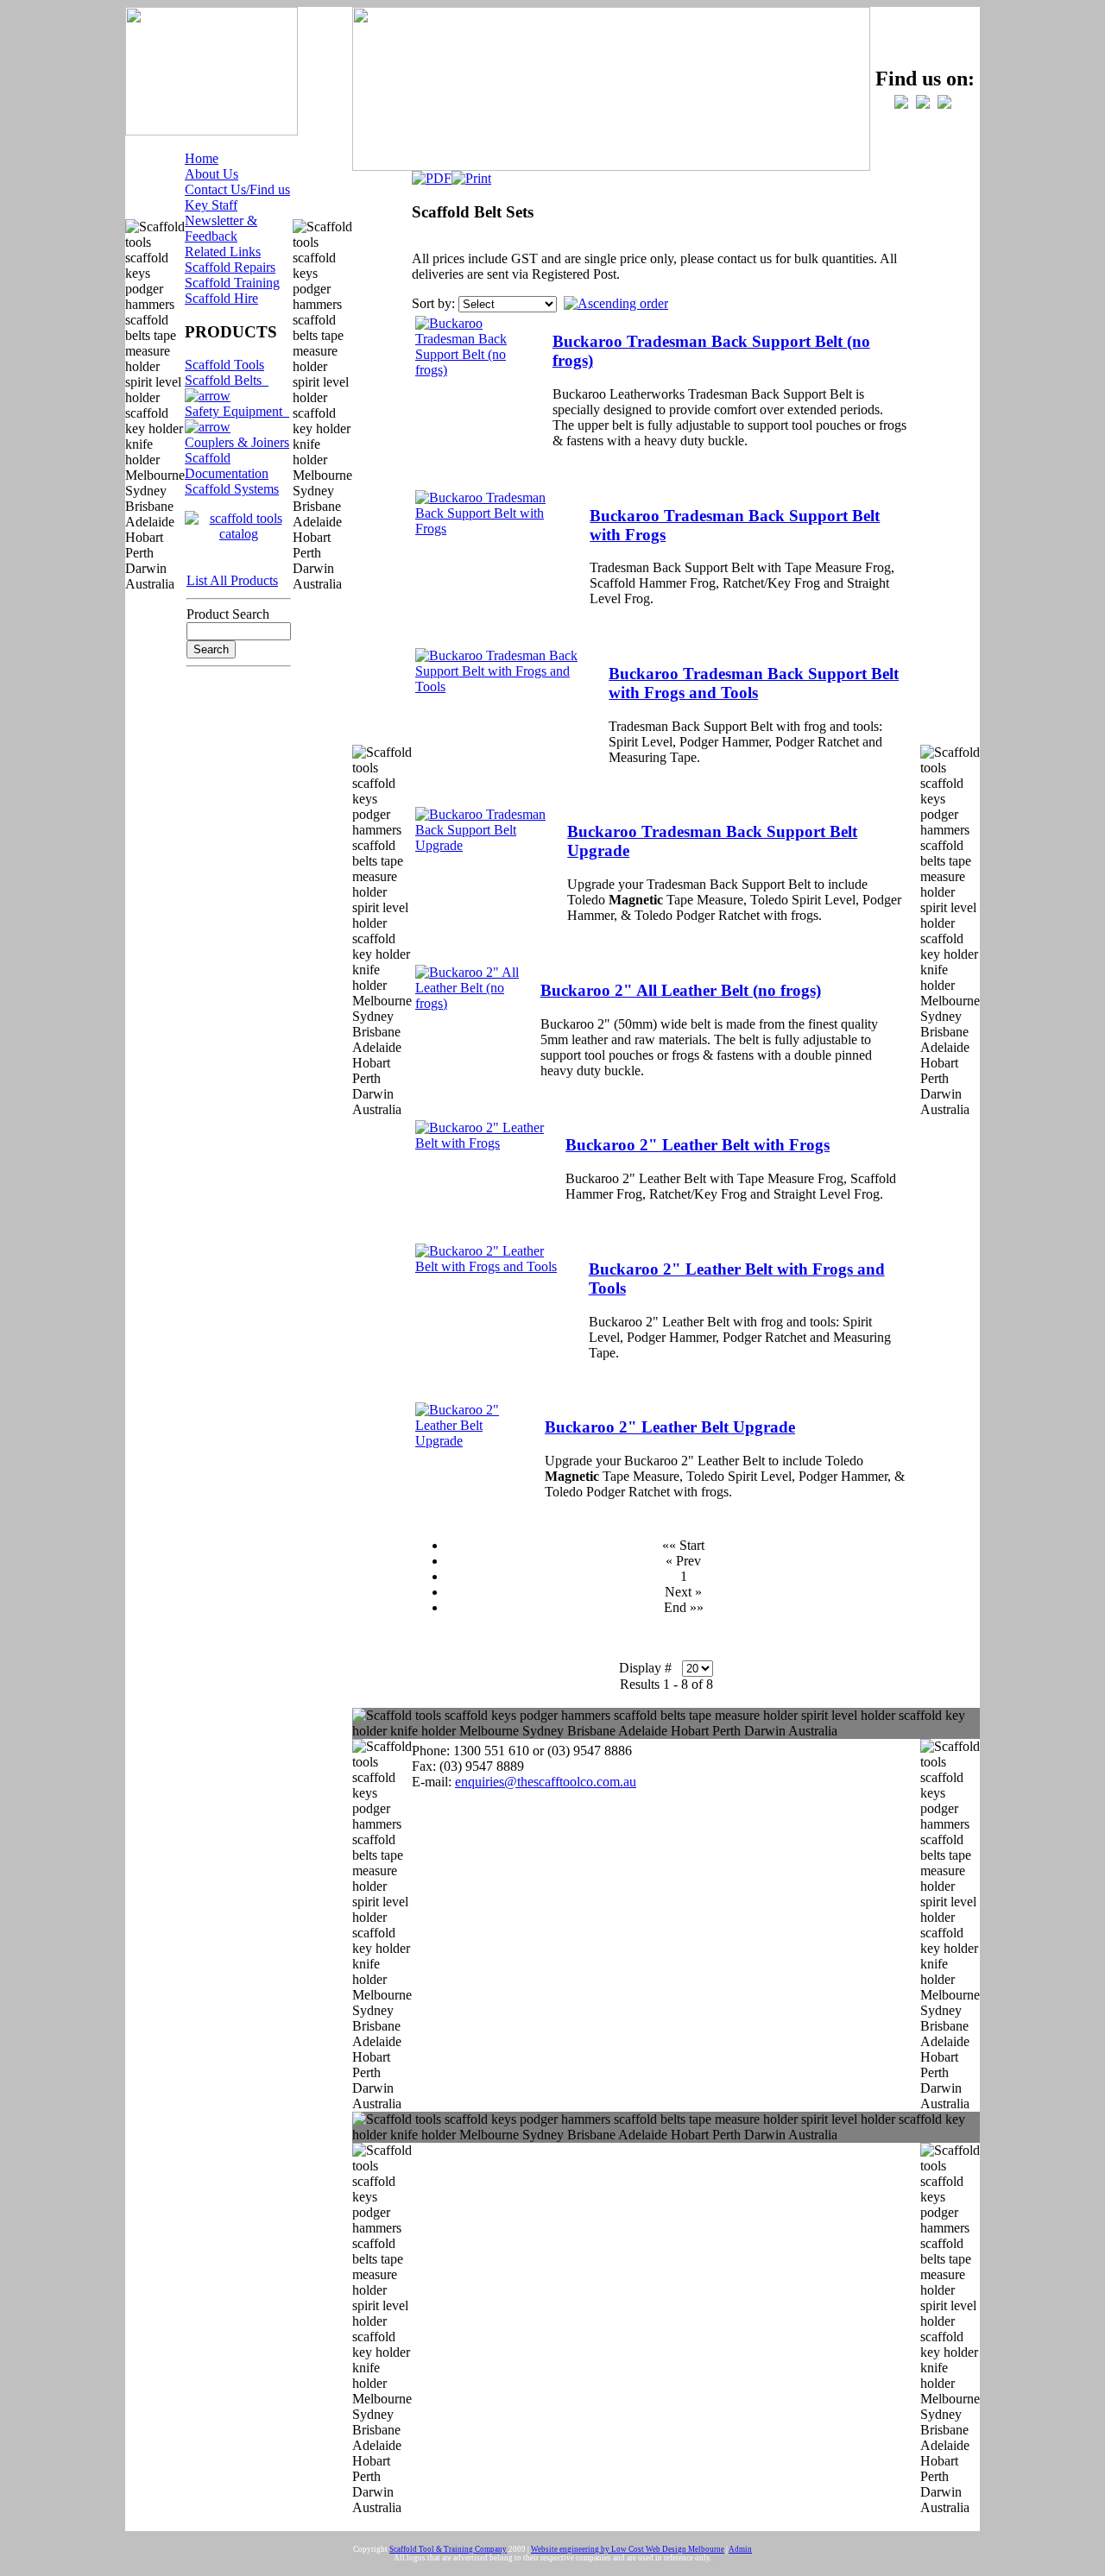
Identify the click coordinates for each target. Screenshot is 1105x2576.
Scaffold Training (232, 283)
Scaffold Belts (227, 380)
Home (202, 158)
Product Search (228, 614)
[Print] (471, 174)
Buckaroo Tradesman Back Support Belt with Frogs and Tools (754, 683)
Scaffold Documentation (227, 466)
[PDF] (432, 174)
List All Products (232, 580)
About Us (212, 174)
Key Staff (211, 205)
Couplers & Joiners (237, 442)
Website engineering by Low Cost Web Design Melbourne (628, 2549)
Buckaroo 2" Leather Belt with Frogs (698, 1145)
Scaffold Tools (224, 365)
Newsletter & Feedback (221, 228)
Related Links (223, 252)
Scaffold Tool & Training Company (448, 2549)
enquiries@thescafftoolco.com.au (546, 1782)
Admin (740, 2549)
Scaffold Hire (221, 298)
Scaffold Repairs (230, 267)
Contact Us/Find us (237, 189)
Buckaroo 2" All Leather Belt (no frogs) (681, 990)
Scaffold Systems (232, 489)
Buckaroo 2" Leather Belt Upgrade (670, 1427)
